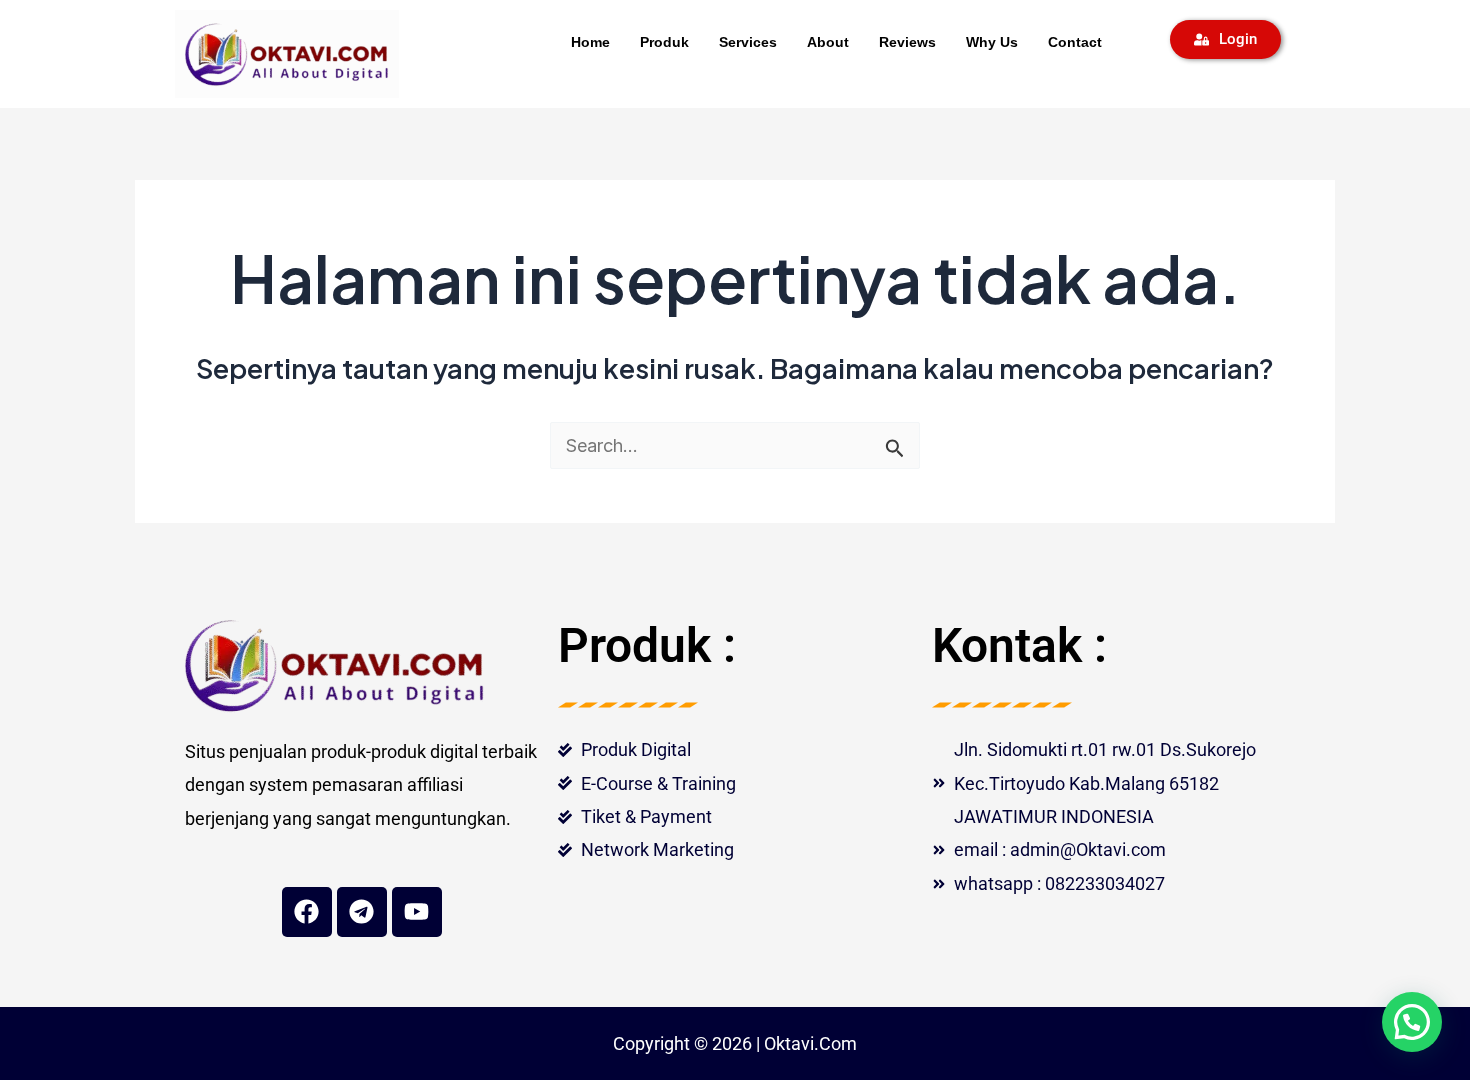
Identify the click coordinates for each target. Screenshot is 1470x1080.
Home (590, 42)
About (828, 42)
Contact (1075, 42)
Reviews (907, 42)
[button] (1412, 1022)
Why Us (992, 42)
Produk (664, 42)
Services (748, 42)
